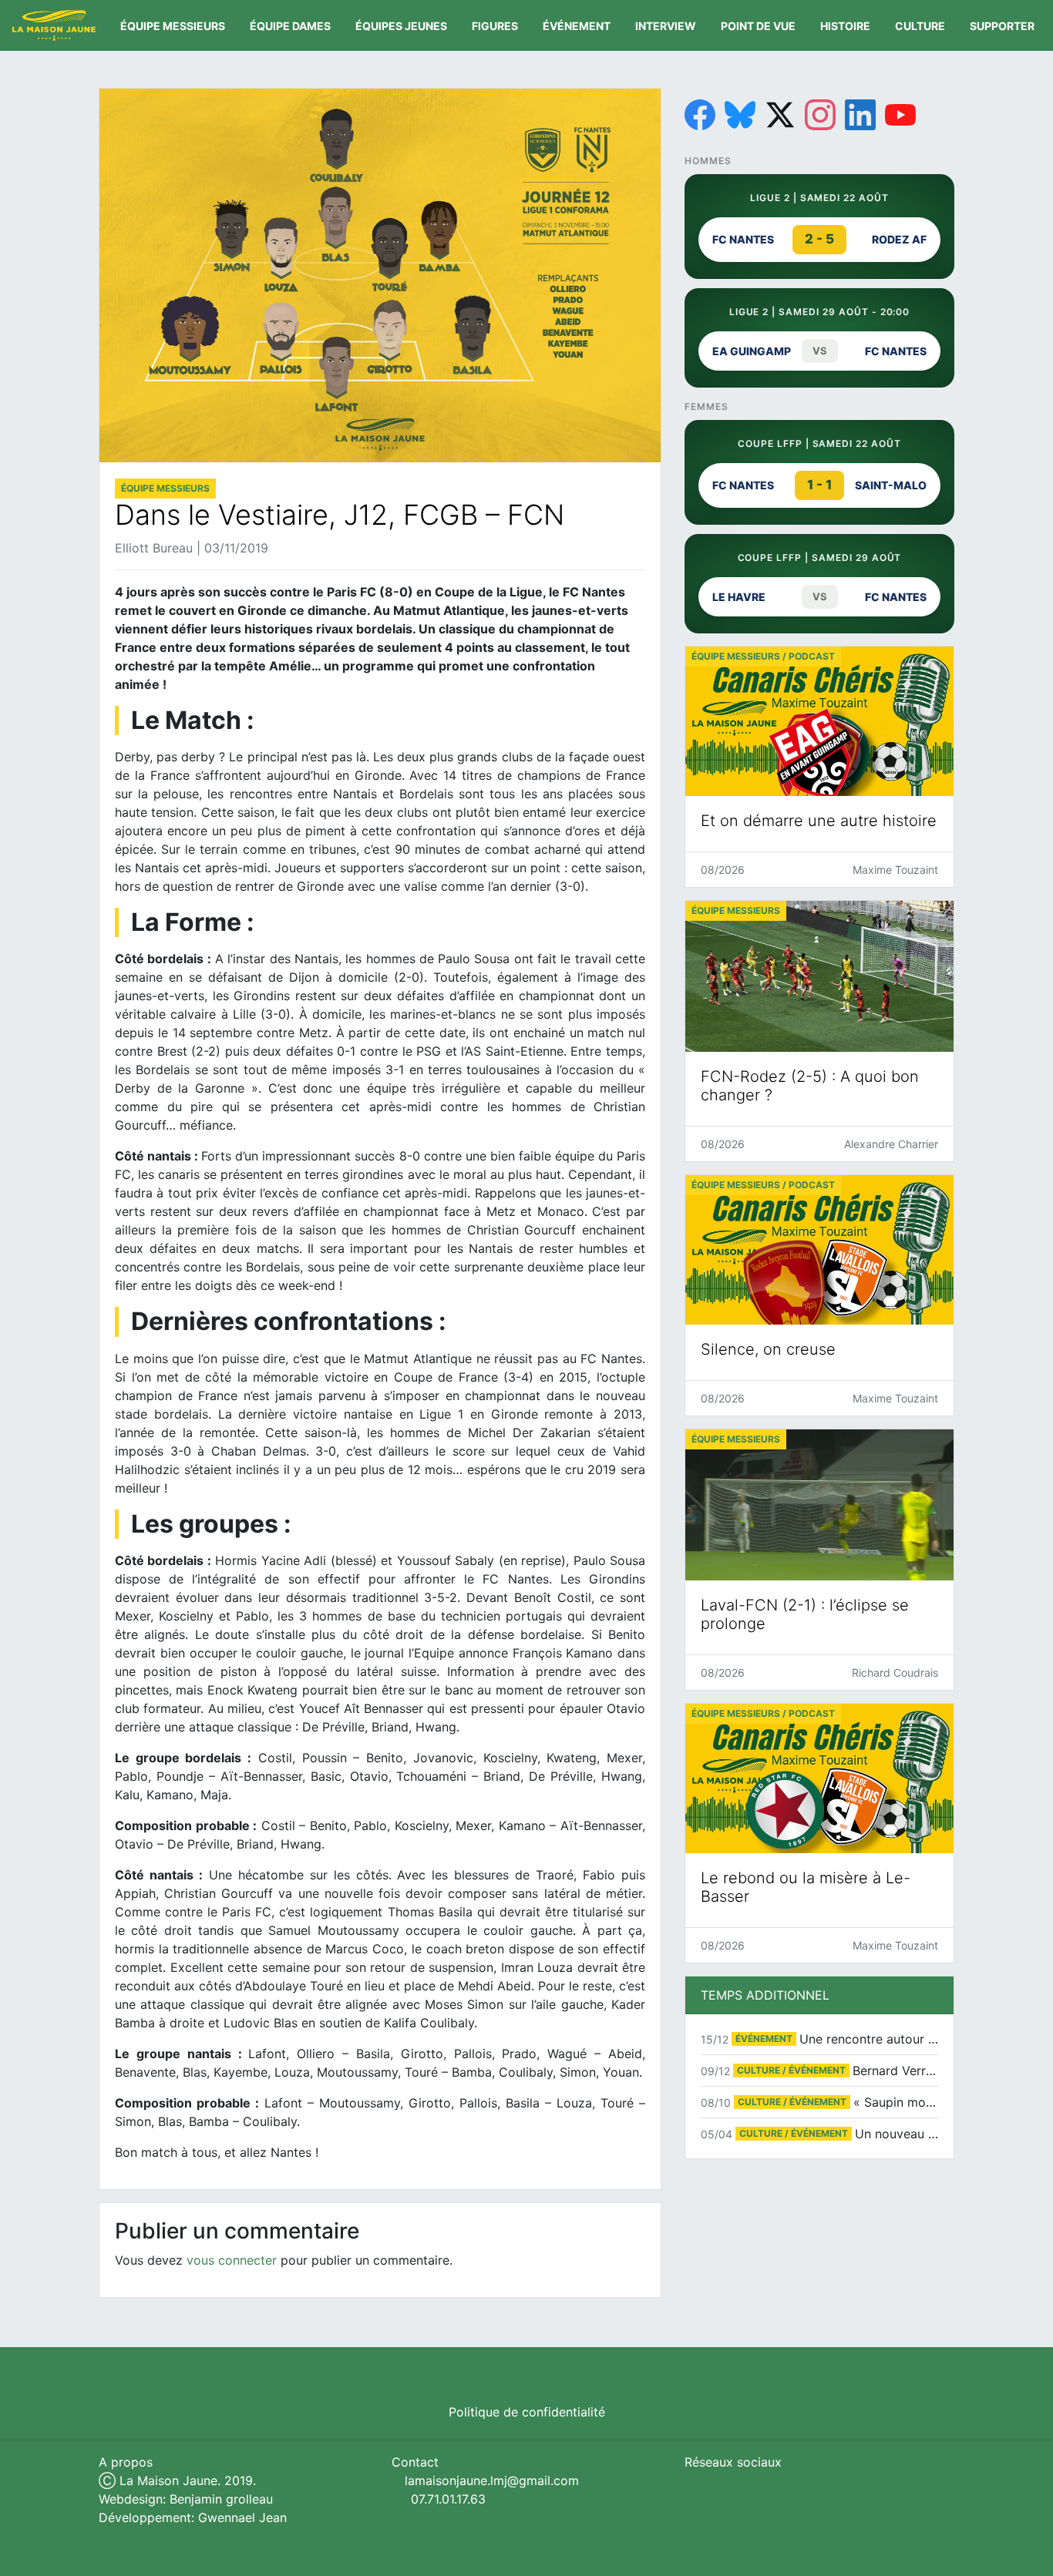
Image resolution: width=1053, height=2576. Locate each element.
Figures (495, 26)
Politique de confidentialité (527, 2412)
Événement (577, 26)
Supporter (1002, 26)
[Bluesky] (740, 115)
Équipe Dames (290, 26)
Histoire (845, 26)
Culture (920, 26)
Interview (666, 26)
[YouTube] (900, 115)
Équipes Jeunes (401, 26)
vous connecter (232, 2260)
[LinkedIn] (860, 115)
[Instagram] (820, 115)
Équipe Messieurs (173, 26)
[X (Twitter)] (780, 115)
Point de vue (758, 26)
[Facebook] (700, 115)
